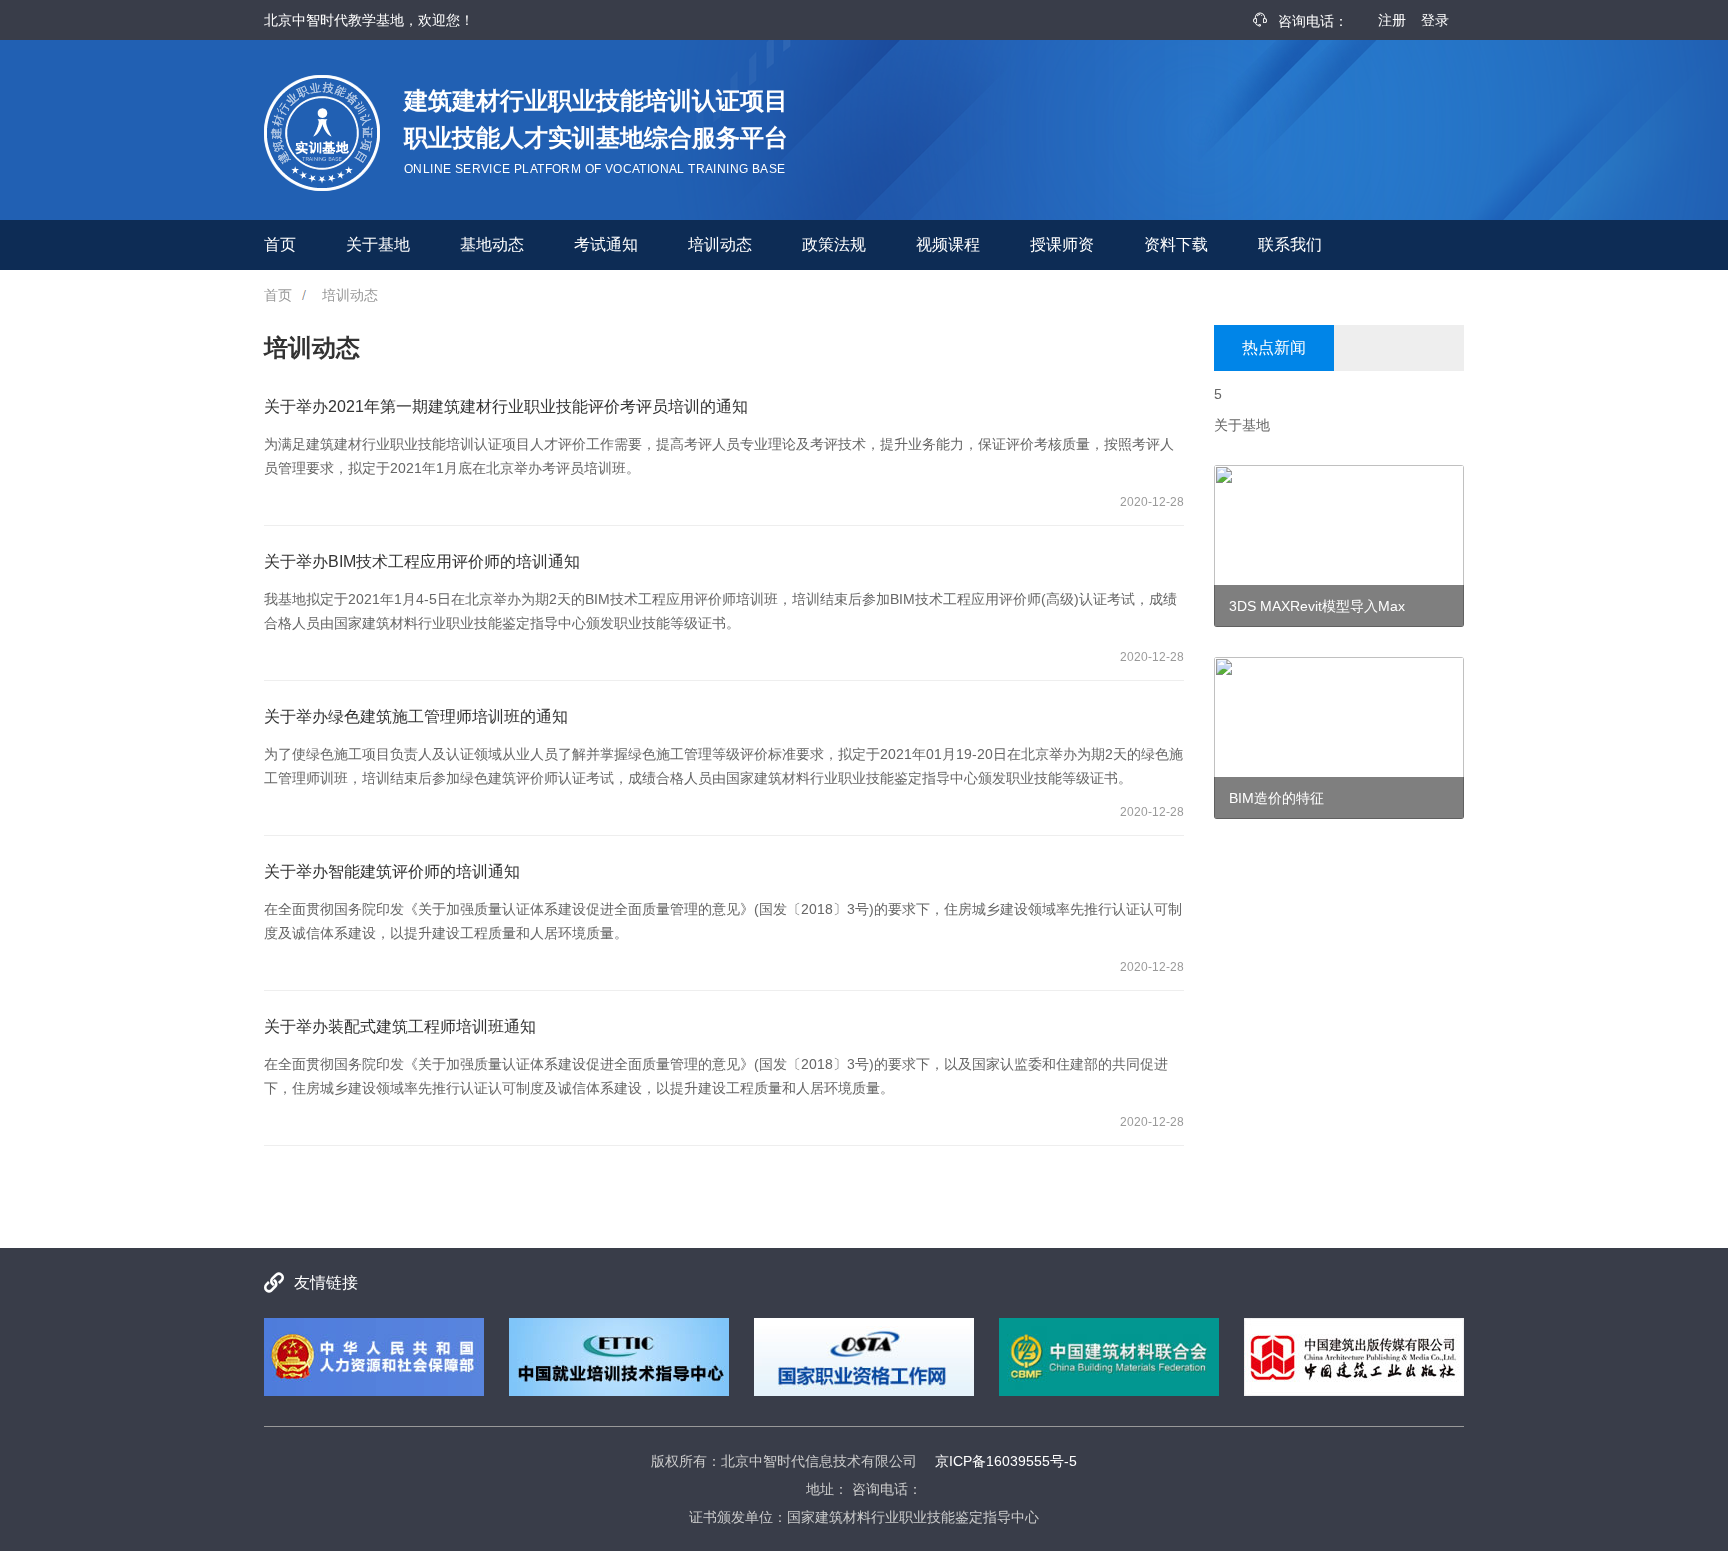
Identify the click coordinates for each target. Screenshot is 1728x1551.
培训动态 (720, 244)
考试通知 (606, 244)
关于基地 (378, 244)
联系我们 (1290, 244)
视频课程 (948, 244)
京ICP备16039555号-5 (1006, 1461)
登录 (1435, 20)
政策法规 (834, 244)
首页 (280, 244)
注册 (1392, 20)
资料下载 (1176, 244)
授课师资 (1062, 244)
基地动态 (492, 244)
